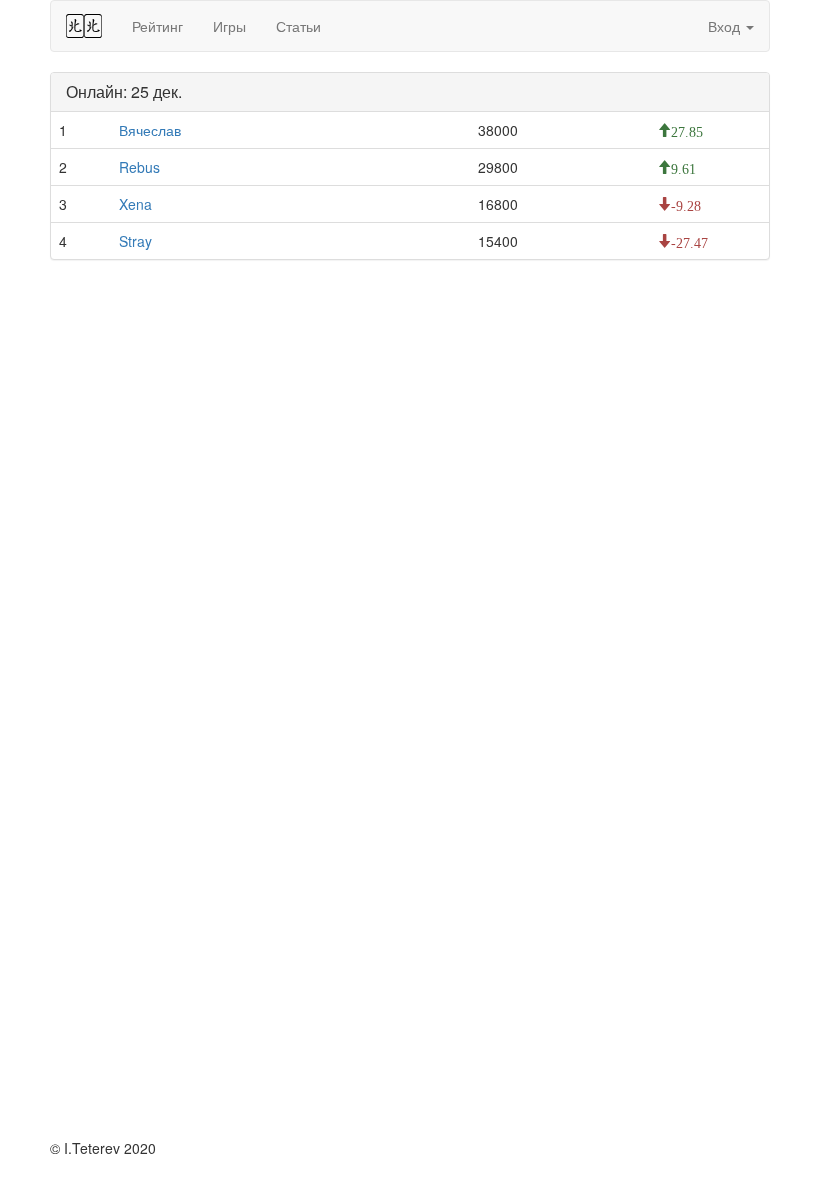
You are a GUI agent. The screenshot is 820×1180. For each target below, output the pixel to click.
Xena (135, 204)
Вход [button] (726, 26)
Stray (135, 241)
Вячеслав (150, 130)
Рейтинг (157, 26)
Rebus (139, 167)
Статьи (298, 26)
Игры (229, 26)
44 (84, 26)
